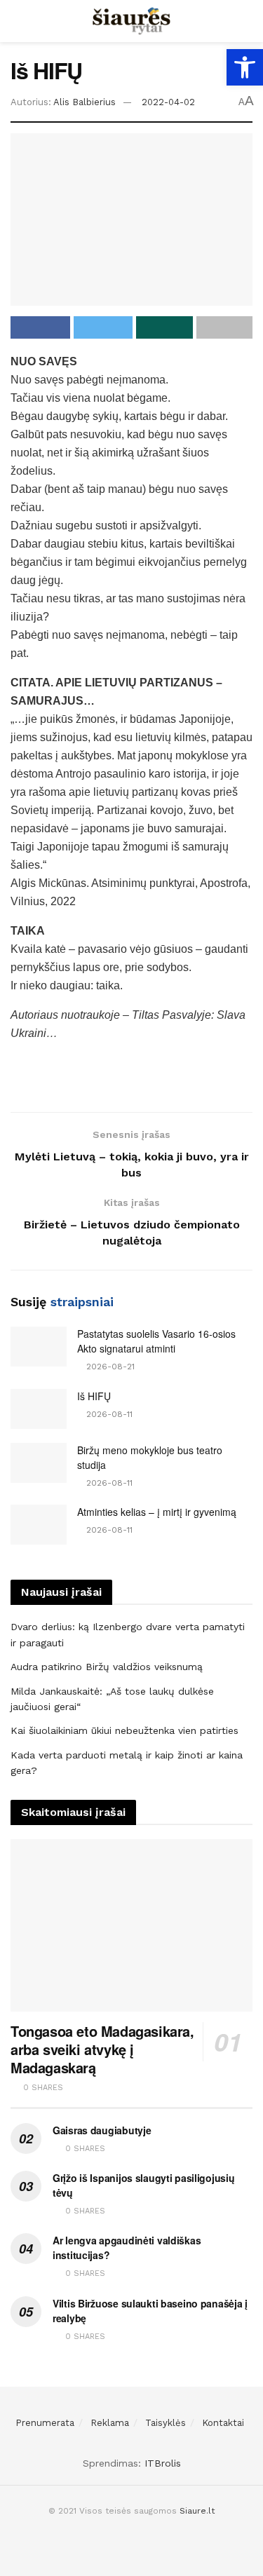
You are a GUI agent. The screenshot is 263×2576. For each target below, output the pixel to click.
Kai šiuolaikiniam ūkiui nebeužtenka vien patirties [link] (124, 1730)
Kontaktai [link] (223, 2423)
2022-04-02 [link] (168, 102)
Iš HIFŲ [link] (94, 1396)
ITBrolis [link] (163, 2463)
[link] (245, 67)
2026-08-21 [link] (109, 1367)
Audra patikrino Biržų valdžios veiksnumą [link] (107, 1667)
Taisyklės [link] (166, 2423)
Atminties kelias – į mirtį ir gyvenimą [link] (157, 1512)
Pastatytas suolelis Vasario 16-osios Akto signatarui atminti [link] (156, 1341)
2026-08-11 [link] (108, 1414)
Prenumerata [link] (45, 2423)
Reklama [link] (110, 2423)
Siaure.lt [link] (197, 2511)
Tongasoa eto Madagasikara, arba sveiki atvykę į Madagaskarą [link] (102, 2049)
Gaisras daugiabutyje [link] (102, 2130)
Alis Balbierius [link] (85, 102)
